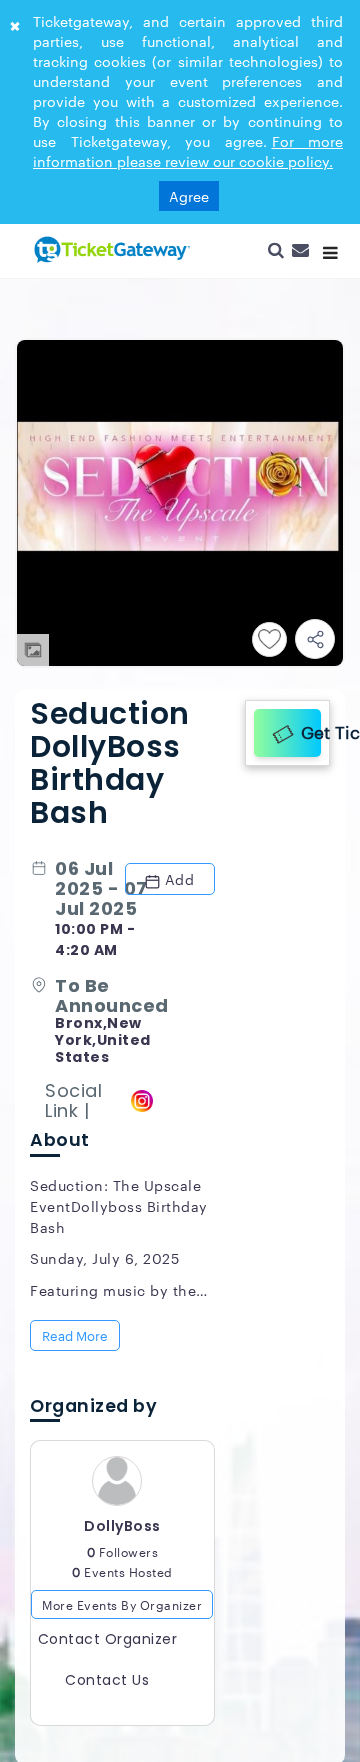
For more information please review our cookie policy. (188, 151)
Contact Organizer (108, 1645)
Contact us (107, 1686)
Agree (189, 196)
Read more (77, 1338)
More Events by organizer (122, 1610)
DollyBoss (122, 1532)
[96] (110, 249)
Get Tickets (308, 730)
